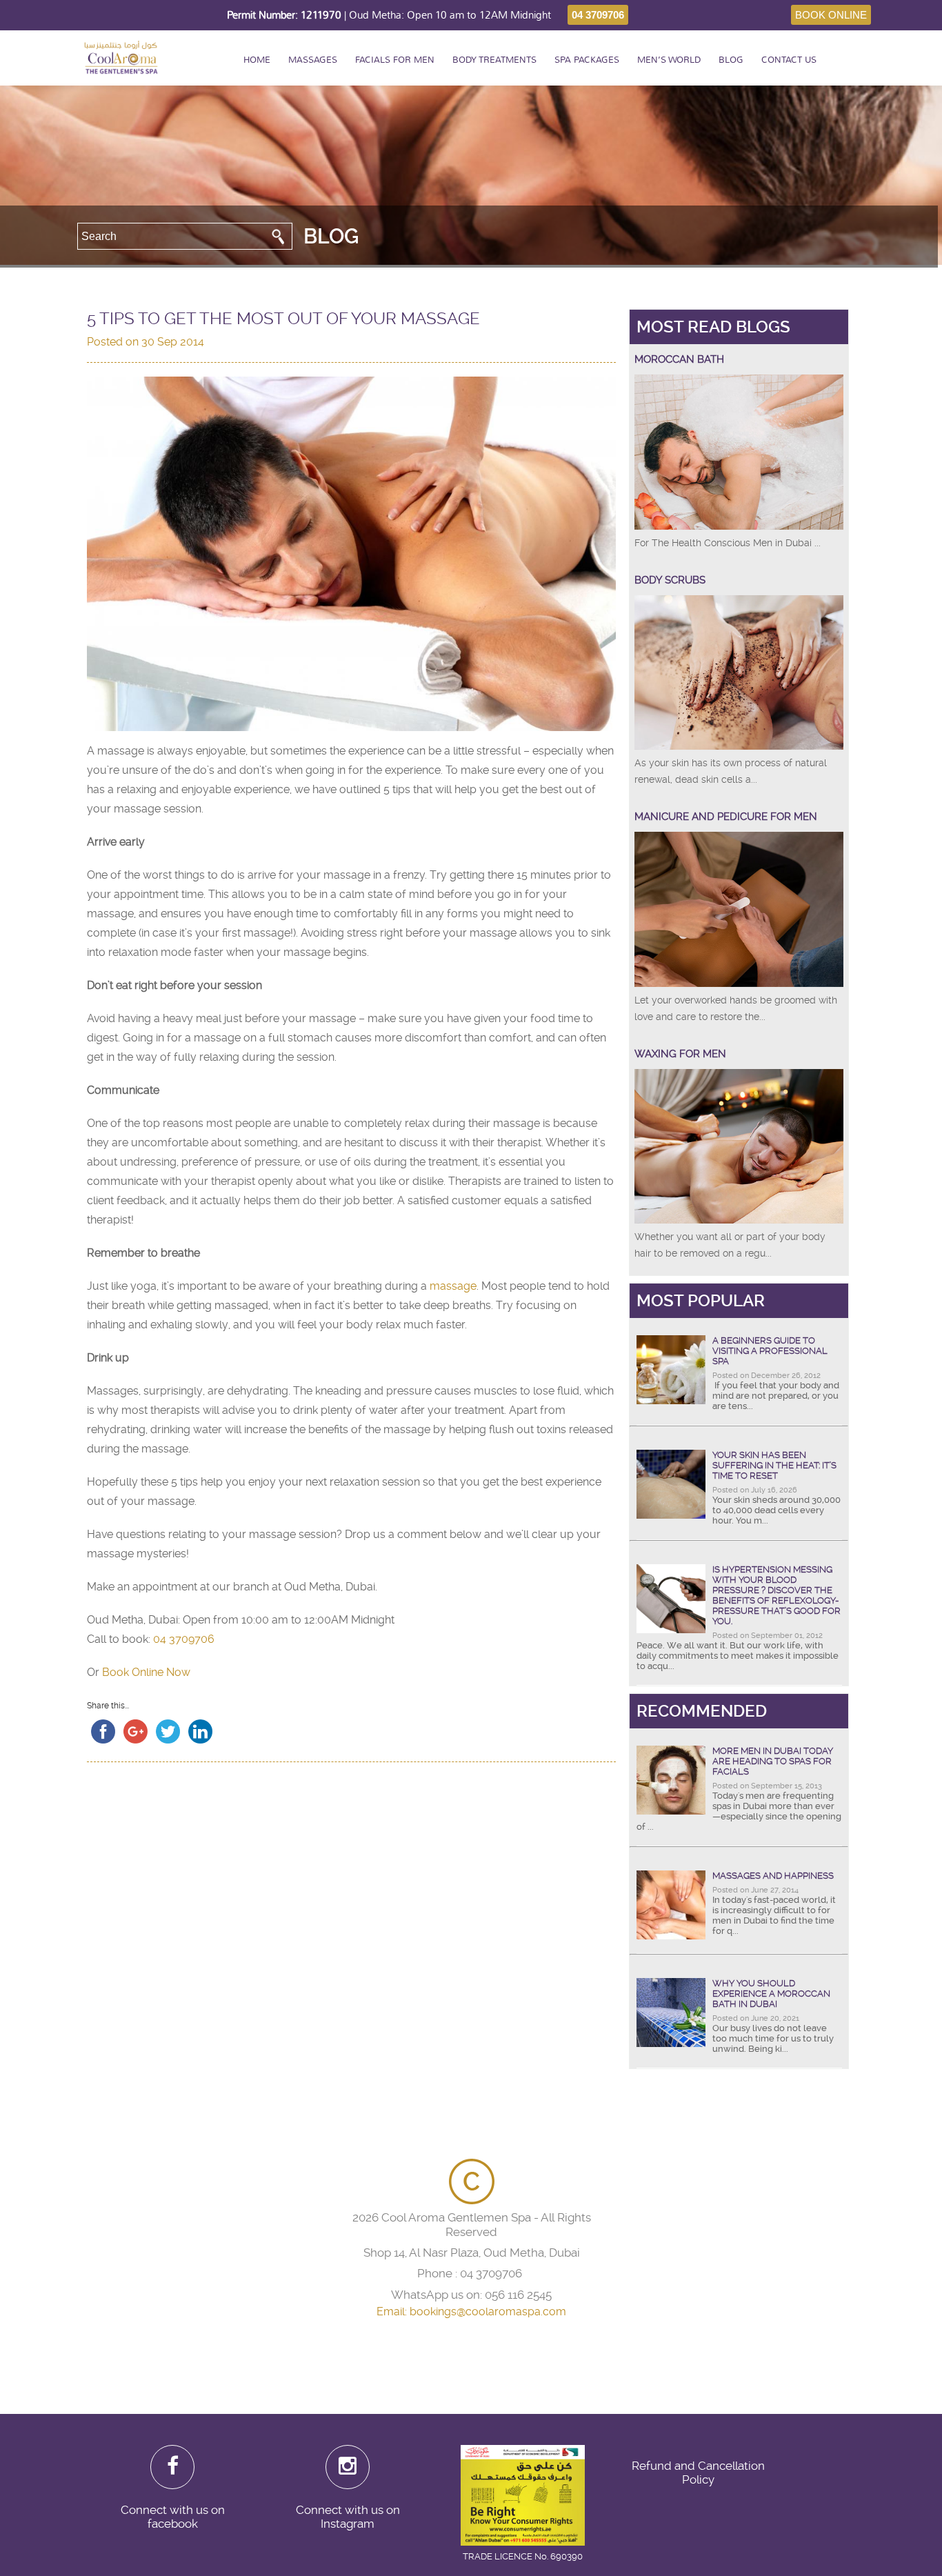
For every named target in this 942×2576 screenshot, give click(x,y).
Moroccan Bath (679, 359)
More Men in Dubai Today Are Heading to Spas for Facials (773, 1761)
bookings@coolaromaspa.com (488, 2312)
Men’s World (669, 60)
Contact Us (789, 60)
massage (453, 1286)
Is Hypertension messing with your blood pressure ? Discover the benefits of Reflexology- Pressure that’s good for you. (776, 1595)
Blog (731, 60)
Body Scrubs (670, 580)
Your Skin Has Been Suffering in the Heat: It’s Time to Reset (774, 1465)
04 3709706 (598, 15)
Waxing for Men (680, 1054)
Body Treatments (494, 60)
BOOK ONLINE (831, 15)
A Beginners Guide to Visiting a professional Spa (770, 1351)
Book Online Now (146, 1672)
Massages (313, 60)
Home (257, 60)
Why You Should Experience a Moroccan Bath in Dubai (771, 1994)
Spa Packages (587, 60)
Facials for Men (395, 60)
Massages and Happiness (773, 1876)
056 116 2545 (518, 2295)
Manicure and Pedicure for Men (726, 817)
